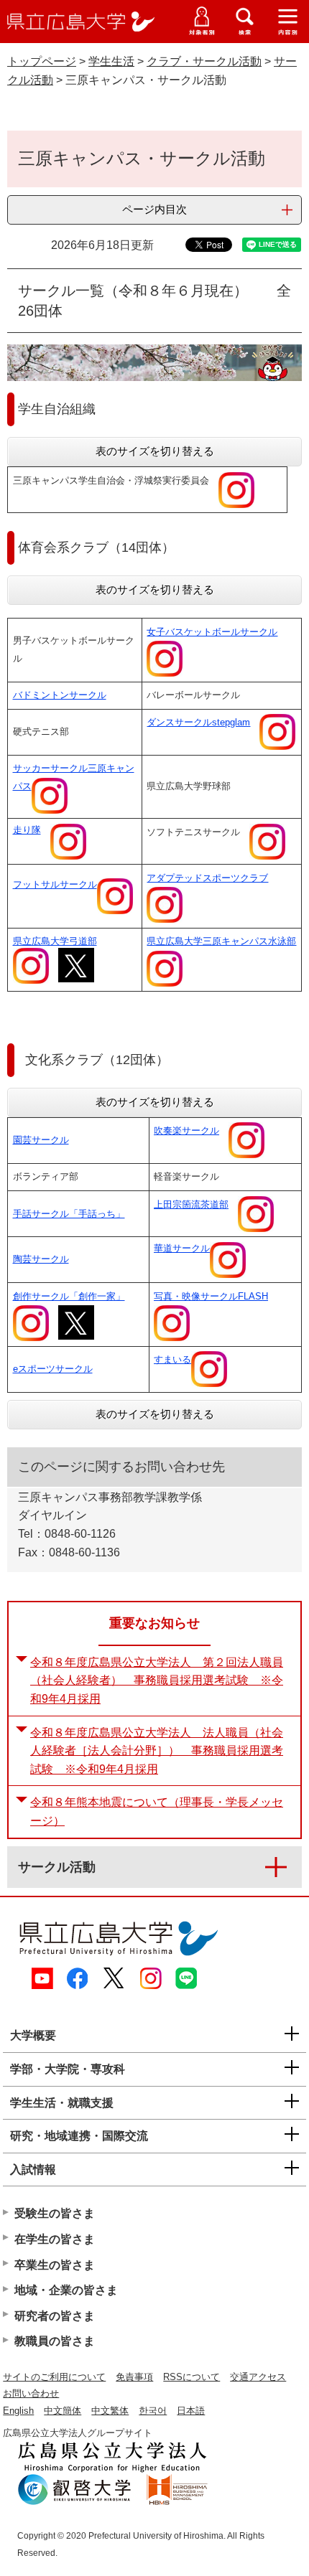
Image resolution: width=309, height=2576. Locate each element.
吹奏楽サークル (186, 1130)
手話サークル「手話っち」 (69, 1214)
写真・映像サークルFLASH (211, 1296)
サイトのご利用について (54, 2377)
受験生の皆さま (55, 2213)
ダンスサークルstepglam (198, 722)
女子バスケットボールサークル (212, 632)
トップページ (42, 61)
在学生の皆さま (55, 2239)
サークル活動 (57, 1867)
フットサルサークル (55, 884)
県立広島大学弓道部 (55, 941)
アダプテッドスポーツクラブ (207, 878)
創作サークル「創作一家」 (69, 1296)
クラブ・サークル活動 (204, 61)
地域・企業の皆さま (66, 2290)
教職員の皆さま (55, 2341)
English (18, 2411)
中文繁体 (110, 2411)
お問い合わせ (31, 2393)
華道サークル (182, 1248)
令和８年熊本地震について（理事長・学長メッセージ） (157, 1811)
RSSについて (192, 2377)
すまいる (172, 1359)
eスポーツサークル (53, 1369)
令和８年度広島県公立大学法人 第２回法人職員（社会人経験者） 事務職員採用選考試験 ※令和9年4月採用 (157, 1680)
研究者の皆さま (55, 2316)
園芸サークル (41, 1140)
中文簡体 (63, 2411)
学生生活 (111, 61)
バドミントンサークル (60, 695)
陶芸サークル (41, 1259)
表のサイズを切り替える (155, 451)
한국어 (153, 2411)
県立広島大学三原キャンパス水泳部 (221, 941)
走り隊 (27, 830)
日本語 (191, 2411)
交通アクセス (258, 2377)
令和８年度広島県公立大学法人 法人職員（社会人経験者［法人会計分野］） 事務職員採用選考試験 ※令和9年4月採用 (157, 1751)
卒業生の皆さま (55, 2265)
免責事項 (134, 2377)
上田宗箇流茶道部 (191, 1204)
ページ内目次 (154, 209)
